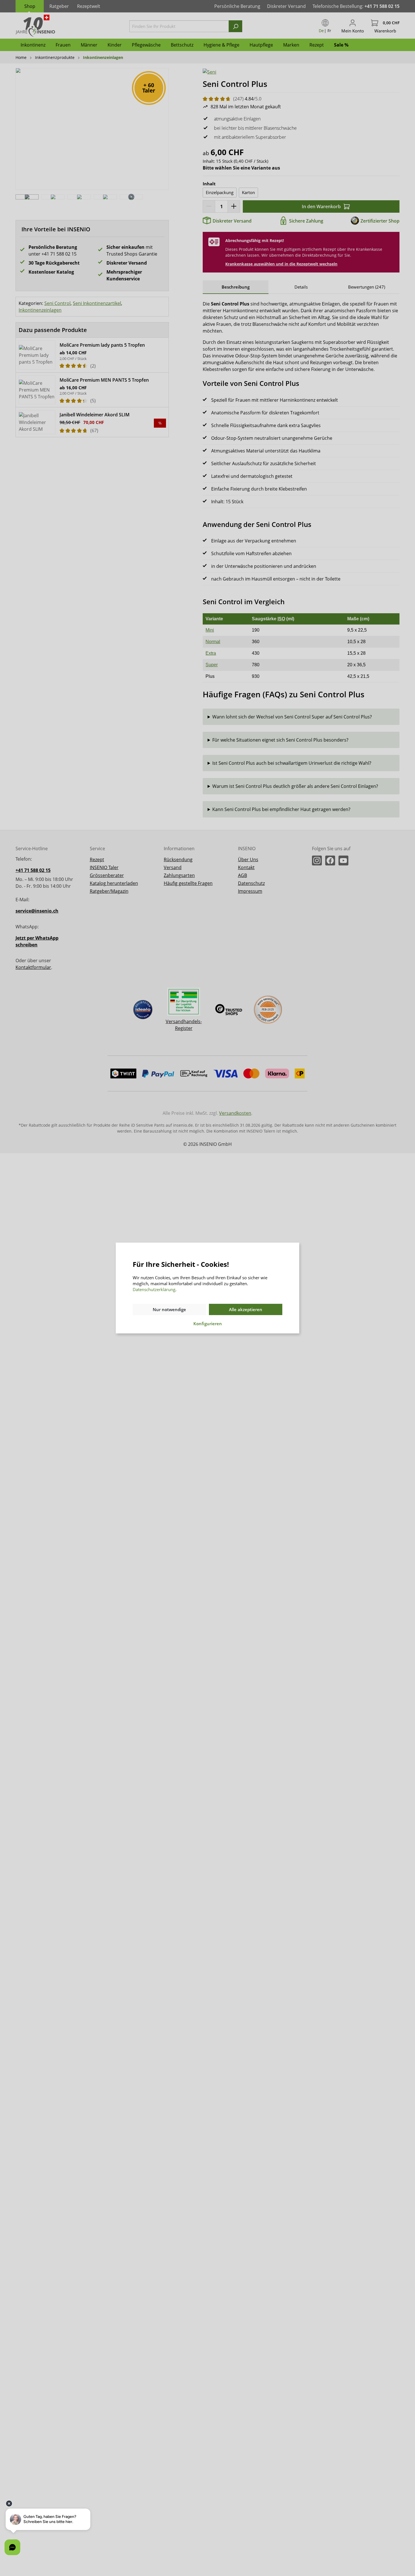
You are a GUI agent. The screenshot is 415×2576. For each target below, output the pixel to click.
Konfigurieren (208, 1324)
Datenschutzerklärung (154, 1289)
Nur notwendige (169, 1309)
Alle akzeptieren (246, 1309)
